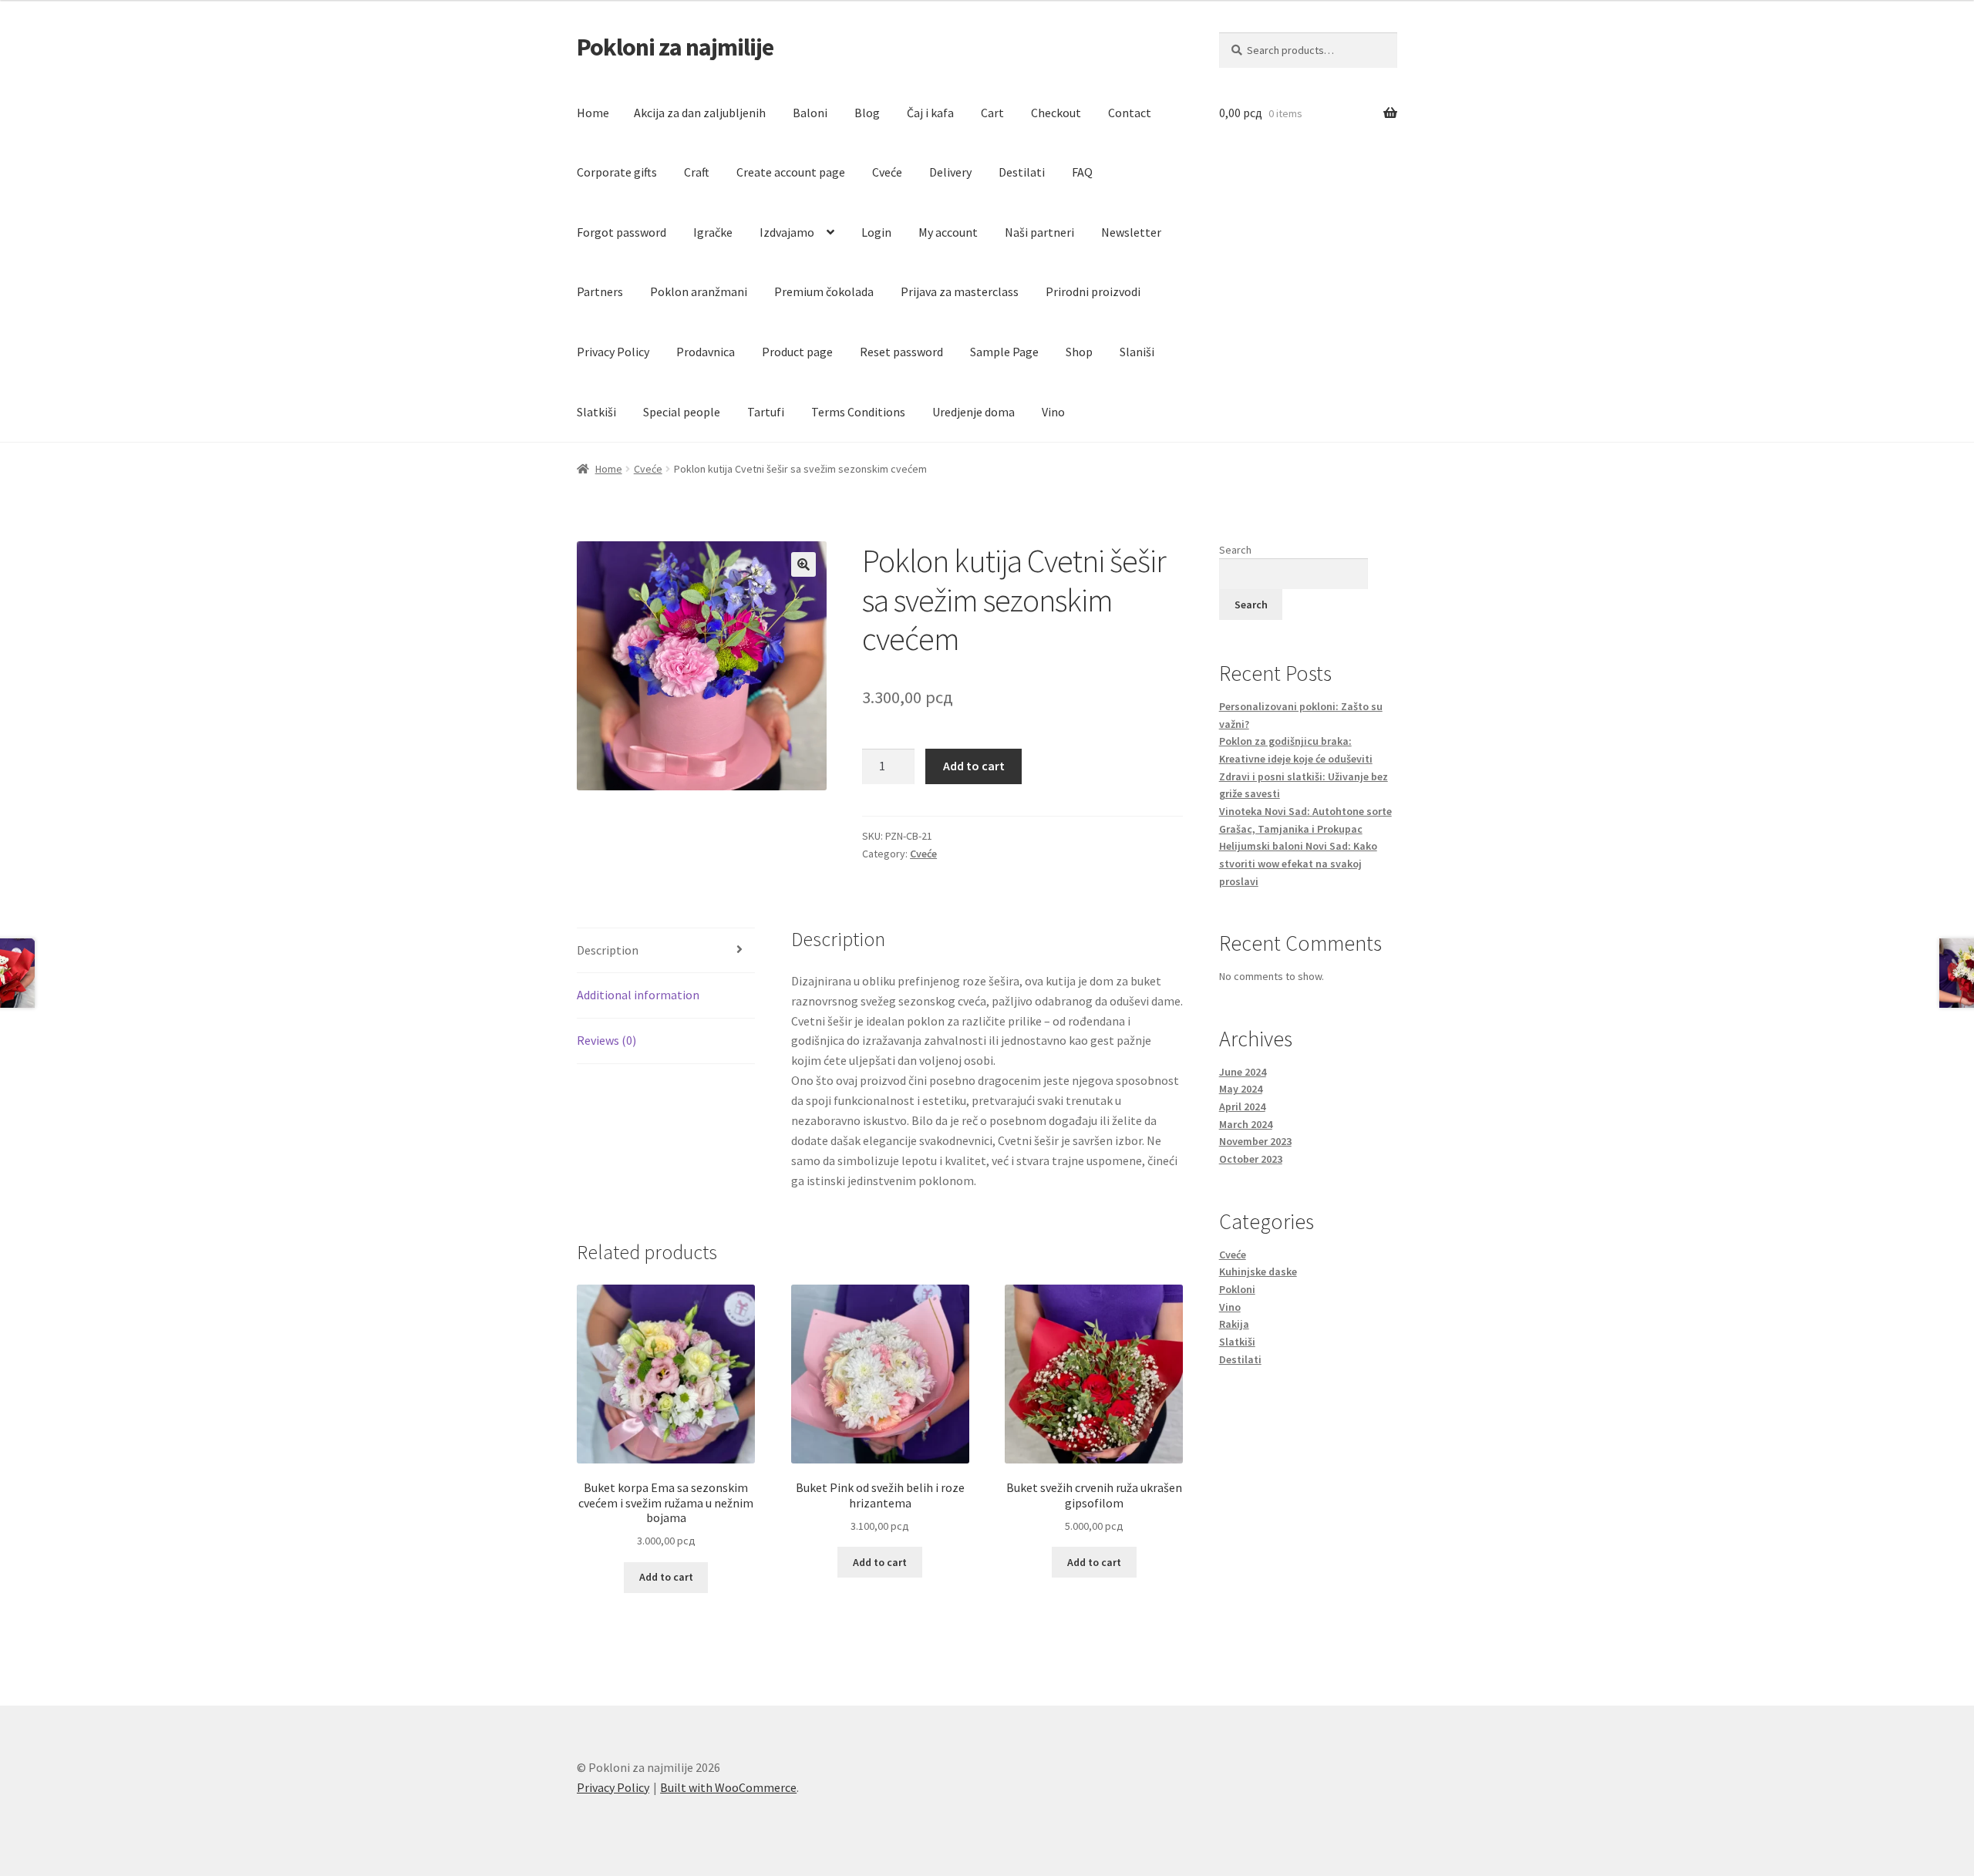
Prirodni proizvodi (1093, 291)
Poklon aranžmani (699, 291)
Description (608, 950)
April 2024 (1242, 1106)
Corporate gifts (617, 172)
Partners (600, 291)
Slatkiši (596, 412)
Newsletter (1131, 232)
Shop (1079, 352)
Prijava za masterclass (960, 291)
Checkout (1056, 113)
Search (1235, 550)
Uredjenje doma (974, 412)
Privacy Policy (613, 352)
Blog (867, 113)
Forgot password (622, 232)
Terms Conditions (858, 412)
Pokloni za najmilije (675, 47)
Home (593, 113)
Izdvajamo (787, 232)
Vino (1053, 412)
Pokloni (1237, 1289)
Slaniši (1137, 352)
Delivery (950, 172)
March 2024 (1246, 1124)
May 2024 (1241, 1089)
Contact (1130, 113)
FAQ (1082, 172)
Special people (682, 412)
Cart (992, 113)
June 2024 (1243, 1072)
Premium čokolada (824, 291)
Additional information (638, 995)
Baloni (810, 113)
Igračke (713, 232)
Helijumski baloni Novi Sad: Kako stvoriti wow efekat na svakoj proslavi (1298, 863)
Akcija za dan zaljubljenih (700, 113)
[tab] (666, 951)
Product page (797, 352)
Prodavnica (706, 352)
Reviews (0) (606, 1040)
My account (948, 232)
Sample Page (1004, 352)
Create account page (791, 172)
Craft (697, 172)
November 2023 (1255, 1141)
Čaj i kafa (930, 113)
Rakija (1234, 1324)
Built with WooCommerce (728, 1787)
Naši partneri (1039, 232)
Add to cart (974, 766)
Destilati (1022, 172)
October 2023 (1251, 1159)
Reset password (901, 352)
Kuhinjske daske (1258, 1271)
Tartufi (766, 412)
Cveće (887, 172)
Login (876, 232)
